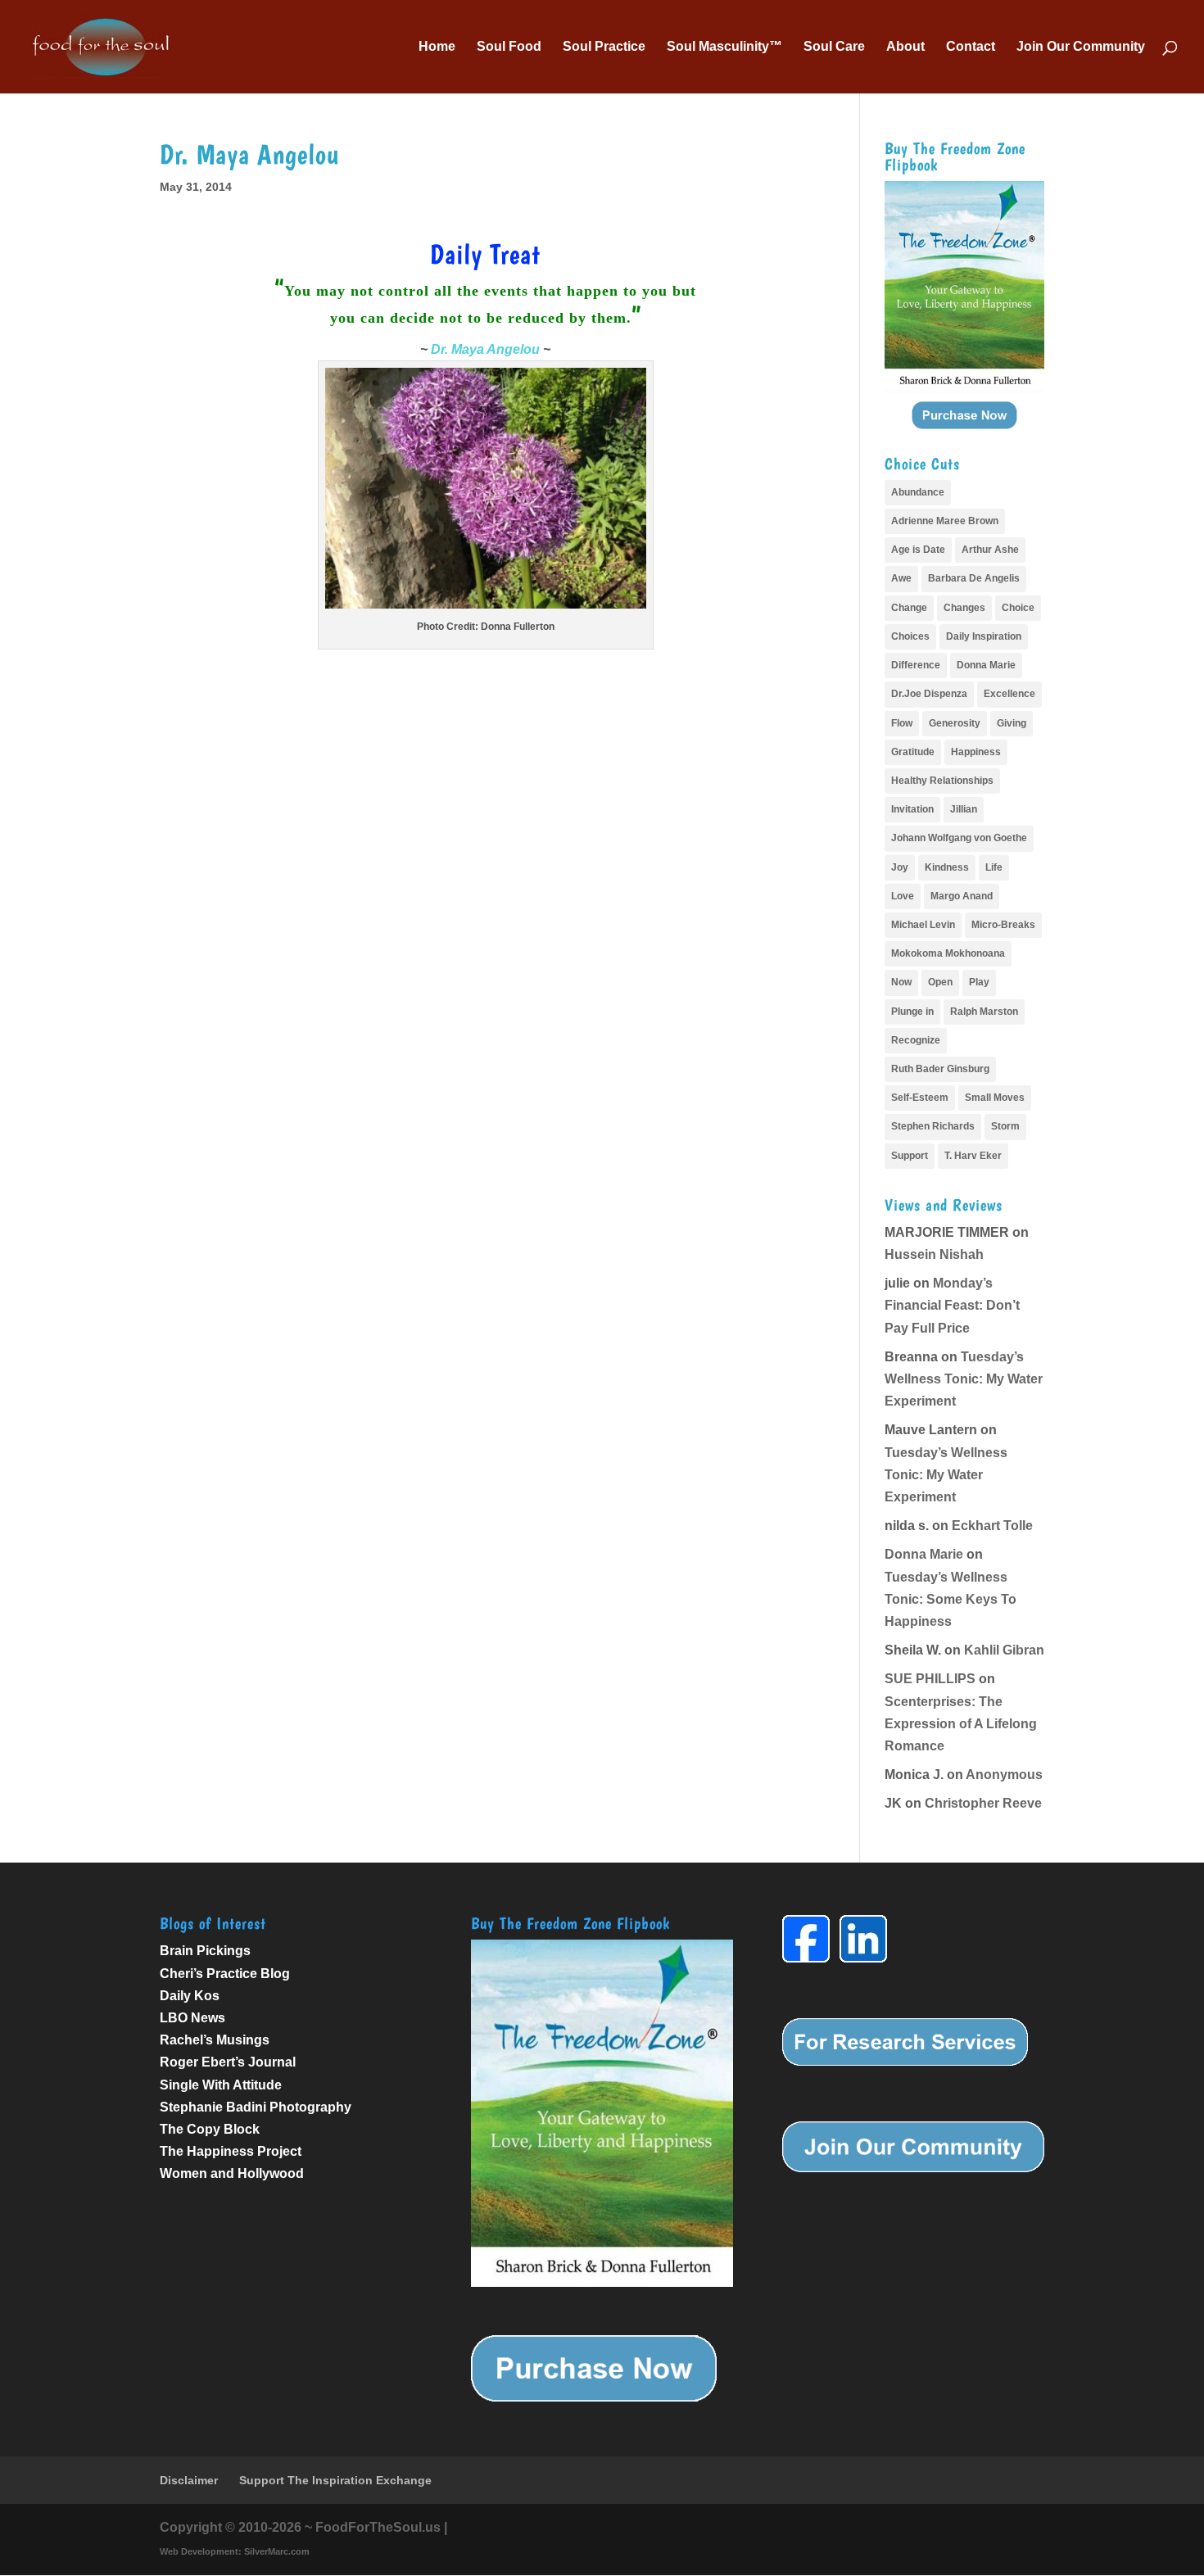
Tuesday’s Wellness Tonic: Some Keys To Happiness (951, 1599)
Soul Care (834, 47)
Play (979, 982)
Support (910, 1156)
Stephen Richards (933, 1126)
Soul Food (509, 47)
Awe (901, 578)
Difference (916, 665)
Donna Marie (986, 665)
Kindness (947, 867)
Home (437, 47)
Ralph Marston (984, 1012)
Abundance (918, 492)
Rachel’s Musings (215, 2040)
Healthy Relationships (942, 781)
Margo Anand (962, 896)
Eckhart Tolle (992, 1526)
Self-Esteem (920, 1098)
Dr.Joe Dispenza (929, 694)
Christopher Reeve (983, 1803)
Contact (971, 47)
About (905, 47)
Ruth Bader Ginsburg (940, 1069)
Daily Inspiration (984, 636)
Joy (900, 867)
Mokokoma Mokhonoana (948, 953)
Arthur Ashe (990, 550)
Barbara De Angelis (974, 578)
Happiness (976, 752)
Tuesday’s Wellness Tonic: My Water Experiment (964, 1379)
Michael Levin (923, 925)
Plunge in (912, 1012)
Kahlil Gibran (1004, 1650)
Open (940, 982)
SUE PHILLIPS (930, 1679)
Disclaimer (189, 2480)
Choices (910, 636)
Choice (1018, 608)
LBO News (192, 2018)
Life (994, 867)
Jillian (964, 809)
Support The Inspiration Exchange (335, 2480)
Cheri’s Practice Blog (225, 1974)
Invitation (912, 809)
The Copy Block (210, 2129)
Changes (964, 608)
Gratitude (913, 752)
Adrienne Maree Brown (945, 521)
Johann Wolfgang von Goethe (959, 838)
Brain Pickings (205, 1951)
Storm (1005, 1126)
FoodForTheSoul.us (378, 2527)
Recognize (916, 1040)
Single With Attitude (221, 2085)
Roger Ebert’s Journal (228, 2062)
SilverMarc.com (277, 2551)
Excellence (1009, 694)
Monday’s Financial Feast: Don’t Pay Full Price (952, 1305)
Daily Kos (190, 1996)
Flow (902, 723)
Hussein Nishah (934, 1254)
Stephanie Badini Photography (256, 2107)
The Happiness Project (231, 2151)
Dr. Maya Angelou (485, 349)
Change (909, 608)
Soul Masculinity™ (724, 47)
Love (903, 896)
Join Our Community (1081, 47)
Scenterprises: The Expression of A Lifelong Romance (961, 1724)
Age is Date (918, 550)
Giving (1012, 723)
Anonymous (1004, 1775)
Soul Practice (604, 47)
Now (901, 982)
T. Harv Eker (973, 1156)
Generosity (955, 723)
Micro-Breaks (1003, 925)
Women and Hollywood (232, 2173)
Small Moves (995, 1098)
